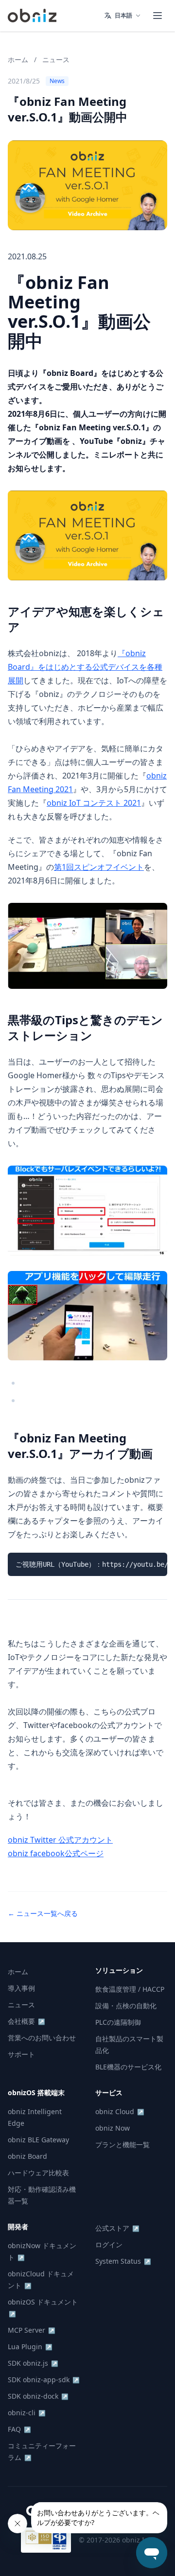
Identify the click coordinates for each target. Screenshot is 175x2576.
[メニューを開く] (157, 16)
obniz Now (113, 2128)
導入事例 (21, 1988)
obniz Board (27, 2156)
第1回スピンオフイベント (99, 867)
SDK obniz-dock (38, 2396)
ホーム (18, 59)
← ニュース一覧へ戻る (43, 1913)
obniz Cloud (120, 2111)
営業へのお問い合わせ (42, 2038)
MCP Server (32, 2330)
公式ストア (117, 2228)
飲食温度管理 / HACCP (130, 1989)
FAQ (19, 2429)
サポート (21, 2054)
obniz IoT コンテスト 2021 (94, 803)
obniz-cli (27, 2413)
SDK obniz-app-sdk (44, 2380)
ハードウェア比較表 (38, 2173)
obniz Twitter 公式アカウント (60, 1840)
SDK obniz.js (33, 2363)
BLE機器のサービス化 (128, 2067)
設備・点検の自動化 (126, 2006)
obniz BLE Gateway (38, 2140)
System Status (123, 2261)
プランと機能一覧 (122, 2144)
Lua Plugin (30, 2347)
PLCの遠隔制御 (118, 2022)
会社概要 (26, 2021)
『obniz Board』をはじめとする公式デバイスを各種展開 (85, 667)
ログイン (109, 2245)
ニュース (56, 59)
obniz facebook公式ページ (56, 1853)
